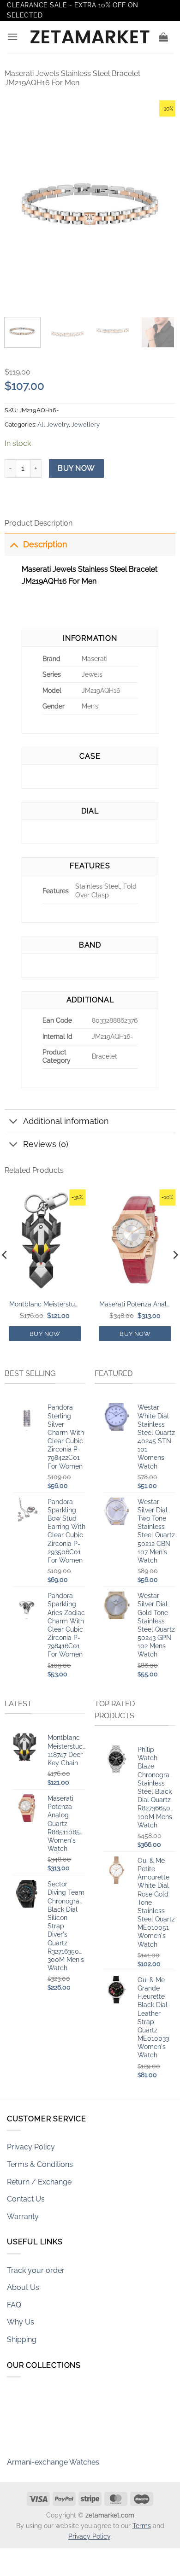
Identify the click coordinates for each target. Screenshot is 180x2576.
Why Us (21, 2322)
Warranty (23, 2216)
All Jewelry (53, 424)
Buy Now (76, 468)
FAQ (14, 2305)
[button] (12, 37)
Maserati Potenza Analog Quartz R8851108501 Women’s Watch (135, 1304)
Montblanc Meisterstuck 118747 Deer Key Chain (45, 1304)
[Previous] (19, 204)
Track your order (36, 2270)
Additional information (66, 1121)
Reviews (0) (46, 1144)
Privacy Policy (31, 2147)
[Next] (161, 204)
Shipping (22, 2339)
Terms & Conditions (40, 2164)
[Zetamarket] (90, 37)
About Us (23, 2287)
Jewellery (86, 424)
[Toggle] (14, 544)
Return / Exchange (39, 2182)
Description (45, 544)
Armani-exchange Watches (53, 2455)
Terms (142, 2526)
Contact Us (26, 2199)
